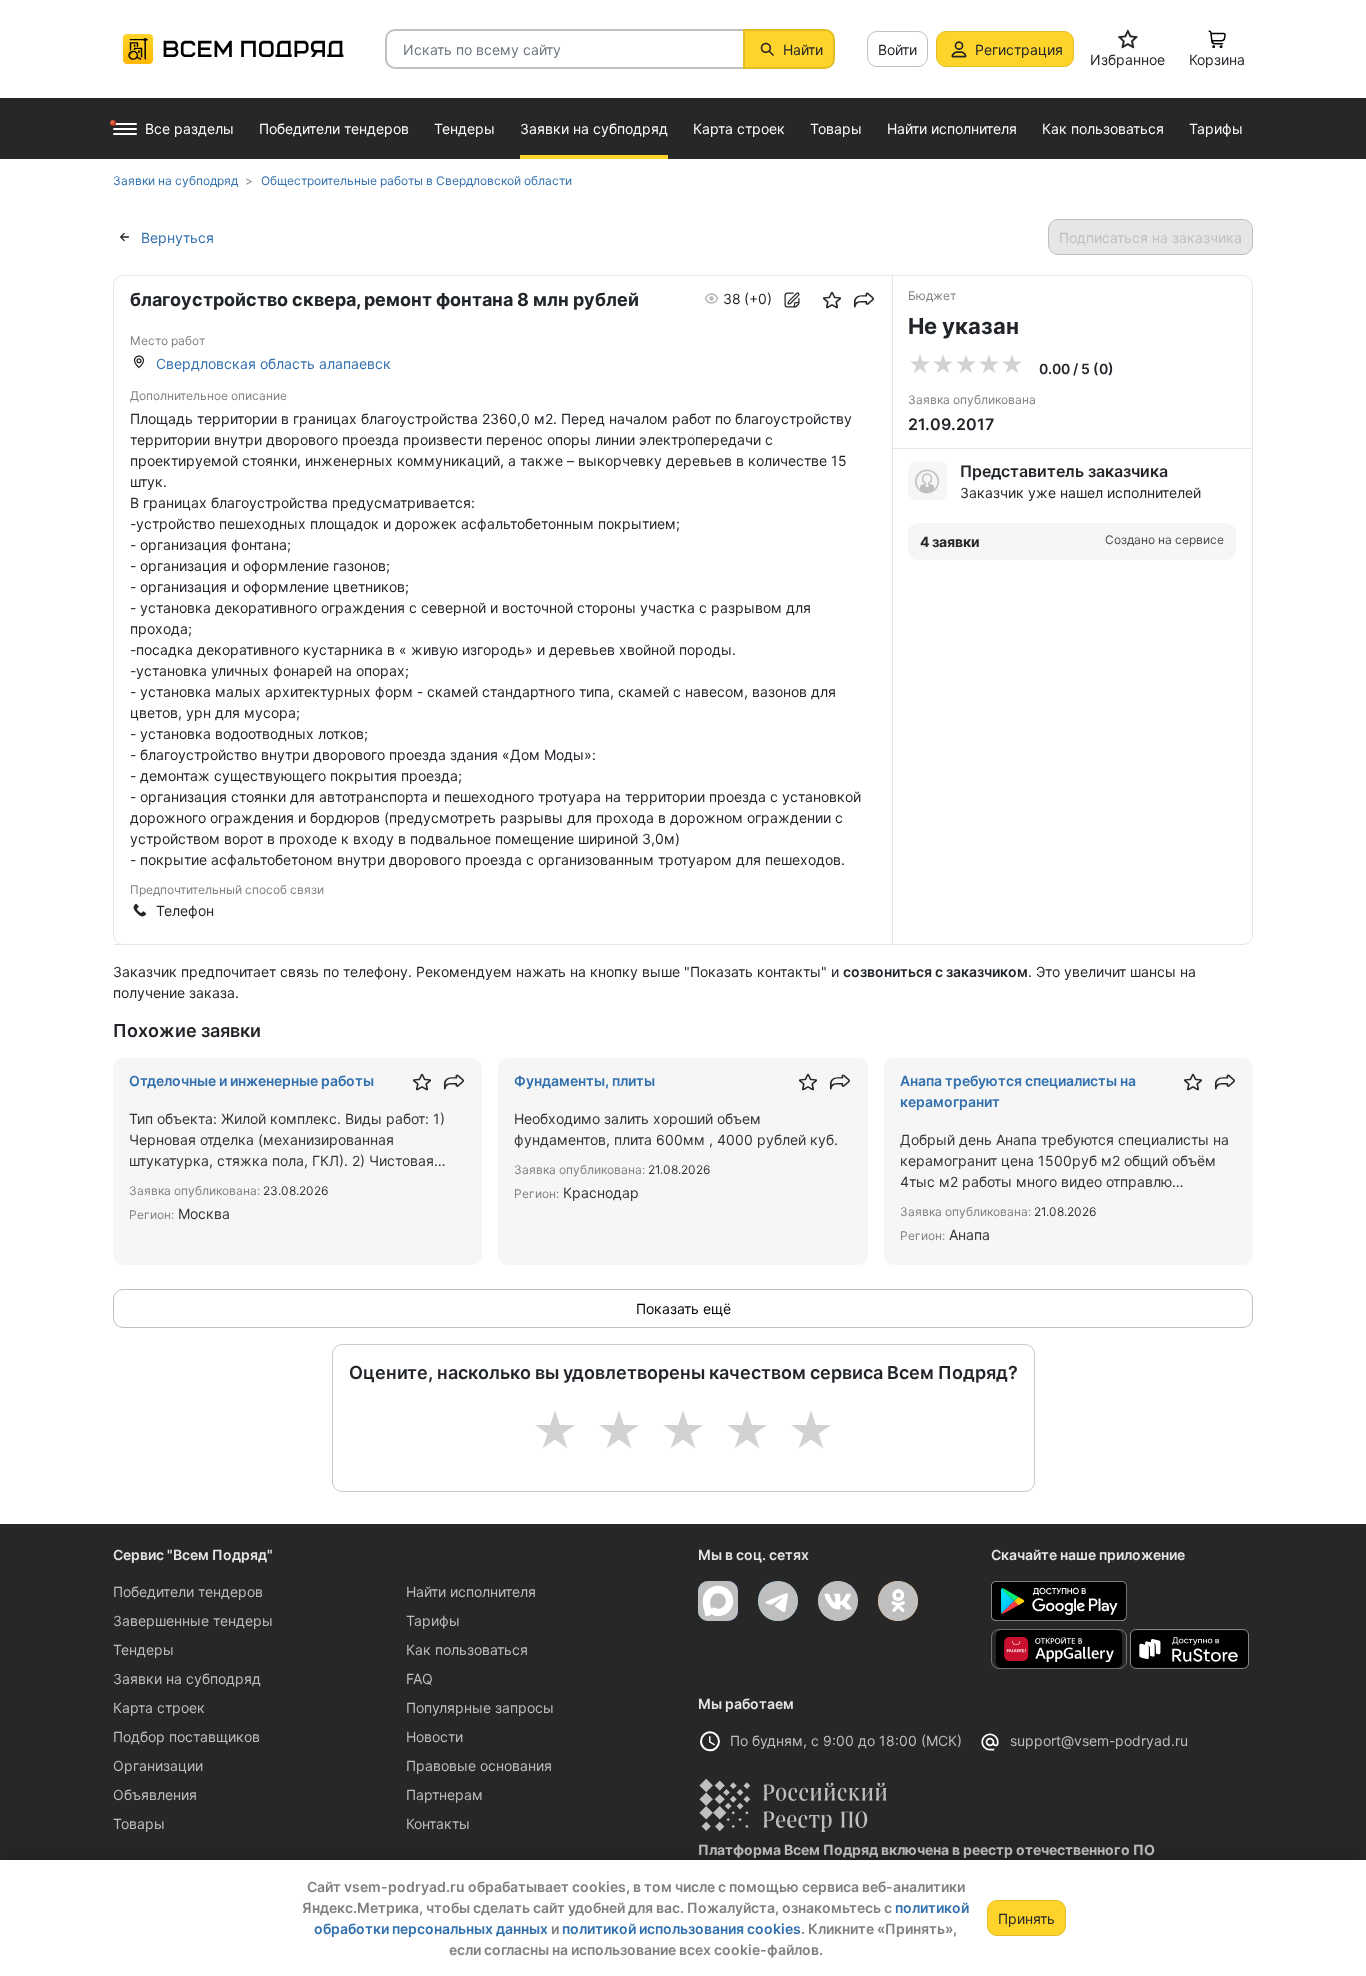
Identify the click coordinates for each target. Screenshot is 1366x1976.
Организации (158, 1765)
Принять (1026, 1918)
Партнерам (444, 1794)
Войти (897, 49)
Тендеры (143, 1649)
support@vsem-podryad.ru (1099, 1740)
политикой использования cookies (681, 1928)
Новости (434, 1736)
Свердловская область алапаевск (273, 363)
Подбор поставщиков (186, 1736)
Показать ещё (683, 1308)
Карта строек (159, 1707)
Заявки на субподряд (187, 1678)
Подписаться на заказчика (1150, 237)
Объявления (155, 1794)
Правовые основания (479, 1765)
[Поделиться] (864, 300)
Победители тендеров (188, 1591)
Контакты (438, 1823)
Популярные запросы (480, 1707)
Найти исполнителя (471, 1591)
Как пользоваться (467, 1649)
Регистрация (1019, 49)
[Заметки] (792, 300)
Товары (139, 1823)
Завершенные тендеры (193, 1620)
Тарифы (433, 1620)
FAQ (419, 1678)
